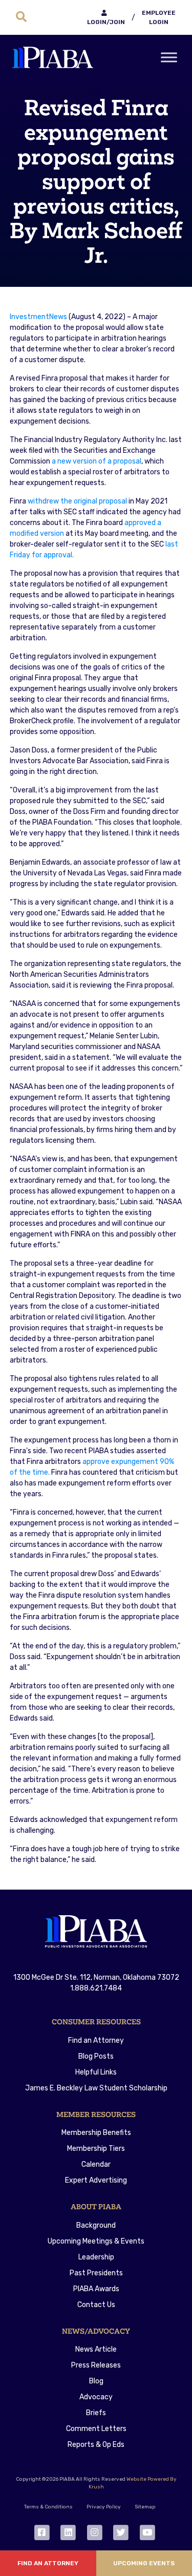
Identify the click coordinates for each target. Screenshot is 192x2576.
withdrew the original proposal (77, 501)
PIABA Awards (96, 2289)
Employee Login (159, 17)
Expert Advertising (96, 2180)
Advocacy (96, 2397)
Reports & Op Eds (96, 2445)
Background (96, 2225)
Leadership (96, 2257)
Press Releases (96, 2365)
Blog (96, 2381)
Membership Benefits (96, 2133)
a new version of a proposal (97, 461)
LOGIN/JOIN (106, 22)
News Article (96, 2349)
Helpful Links (96, 2072)
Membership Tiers (96, 2149)
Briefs (96, 2413)
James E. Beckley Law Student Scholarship (96, 2088)
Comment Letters (96, 2429)
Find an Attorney (96, 2040)
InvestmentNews (38, 317)
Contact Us (96, 2305)
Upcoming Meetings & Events (96, 2241)
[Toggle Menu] (169, 57)
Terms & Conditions (48, 2507)
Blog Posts (96, 2056)
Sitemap (145, 2507)
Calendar (96, 2164)
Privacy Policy (104, 2507)
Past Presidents (96, 2273)
